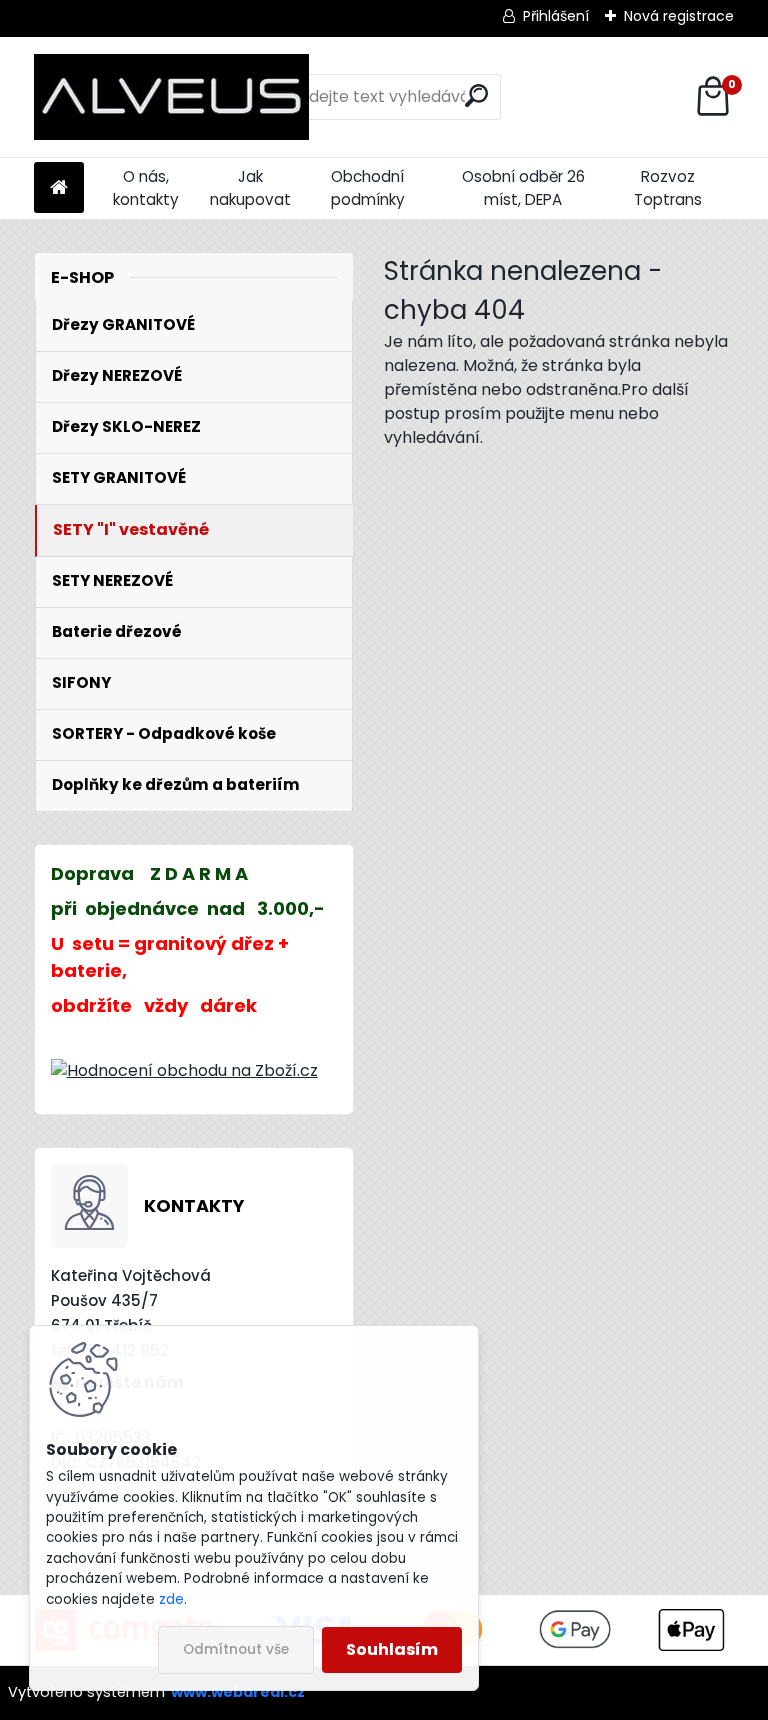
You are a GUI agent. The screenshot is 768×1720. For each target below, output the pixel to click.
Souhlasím (392, 1649)
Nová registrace (679, 16)
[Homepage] (59, 188)
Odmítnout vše (236, 1649)
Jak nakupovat (250, 188)
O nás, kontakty (146, 188)
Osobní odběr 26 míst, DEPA (523, 188)
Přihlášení (556, 16)
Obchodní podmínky (368, 188)
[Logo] (171, 97)
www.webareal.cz (238, 1692)
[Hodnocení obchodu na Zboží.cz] (184, 1070)
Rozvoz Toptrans (668, 188)
